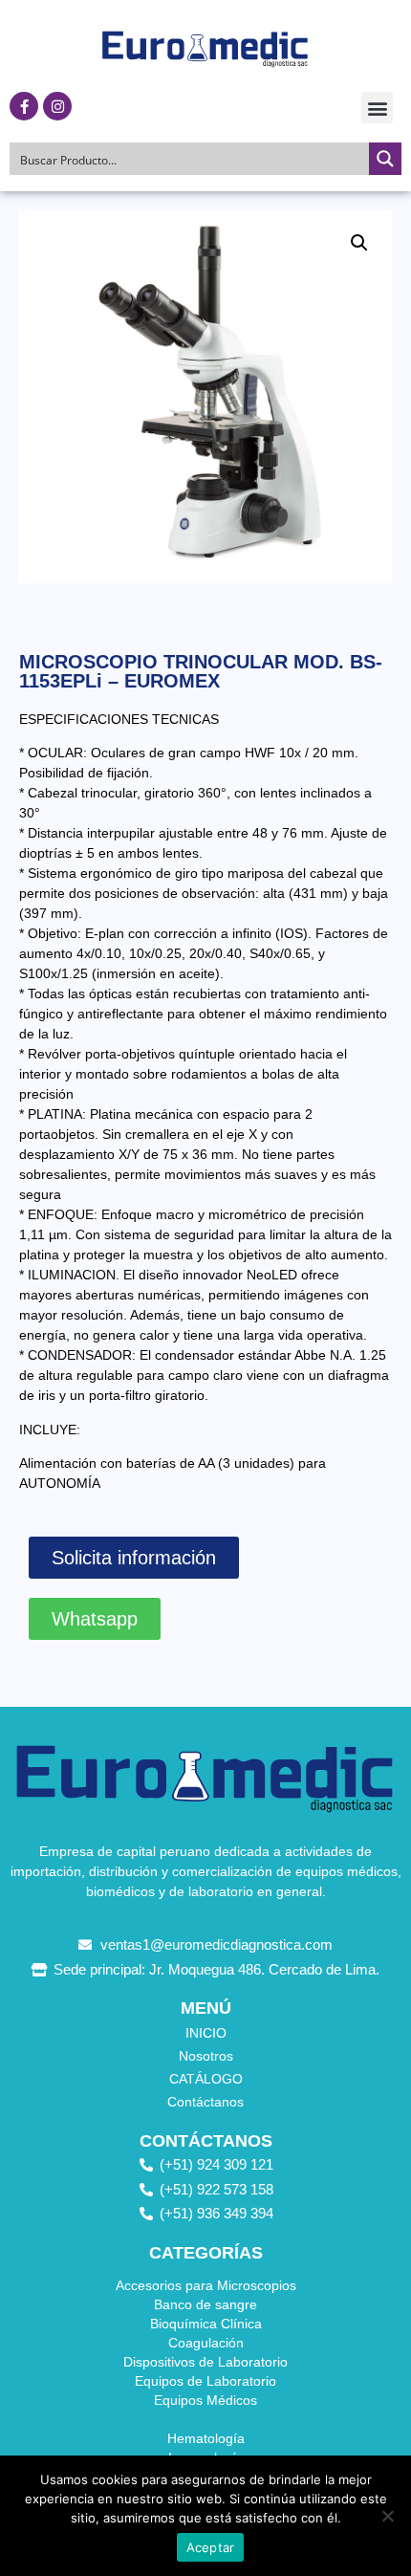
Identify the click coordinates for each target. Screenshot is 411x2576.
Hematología (206, 2438)
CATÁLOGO (206, 2079)
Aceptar (211, 2547)
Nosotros (206, 2056)
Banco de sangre (205, 2304)
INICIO (206, 2033)
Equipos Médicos (205, 2400)
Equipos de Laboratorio (205, 2381)
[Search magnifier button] (385, 159)
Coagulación (206, 2343)
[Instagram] (57, 106)
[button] (377, 108)
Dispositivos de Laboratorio (205, 2362)
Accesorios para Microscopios (206, 2285)
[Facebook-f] (24, 106)
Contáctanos (205, 2102)
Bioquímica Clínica (206, 2324)
